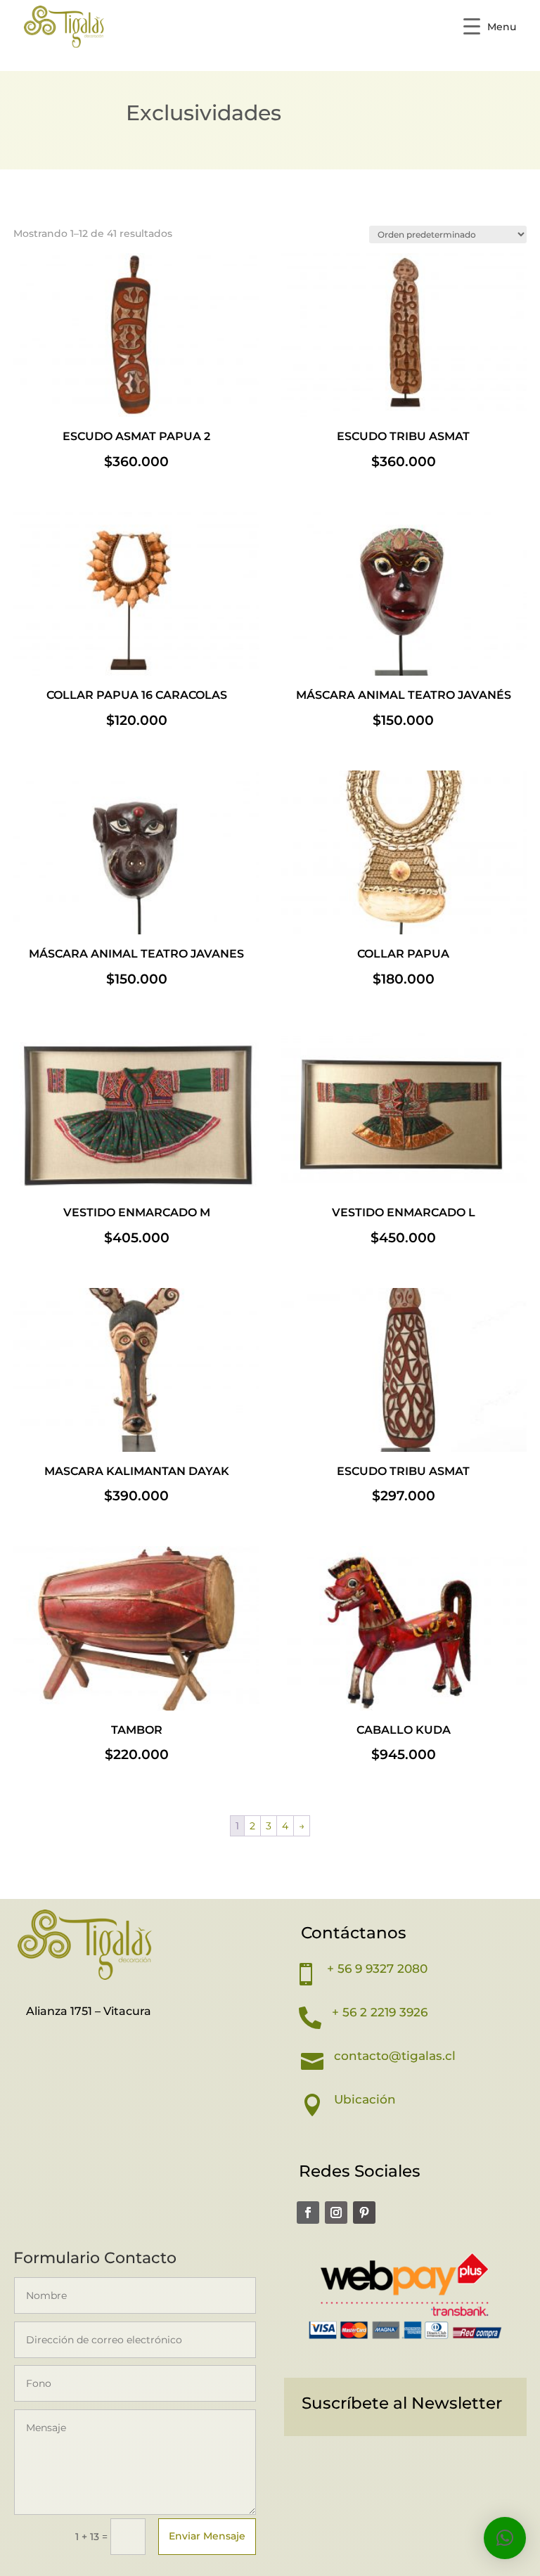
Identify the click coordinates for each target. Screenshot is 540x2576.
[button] (505, 2538)
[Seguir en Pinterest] (364, 2213)
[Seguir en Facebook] (308, 2213)
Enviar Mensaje (207, 2536)
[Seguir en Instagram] (336, 2213)
